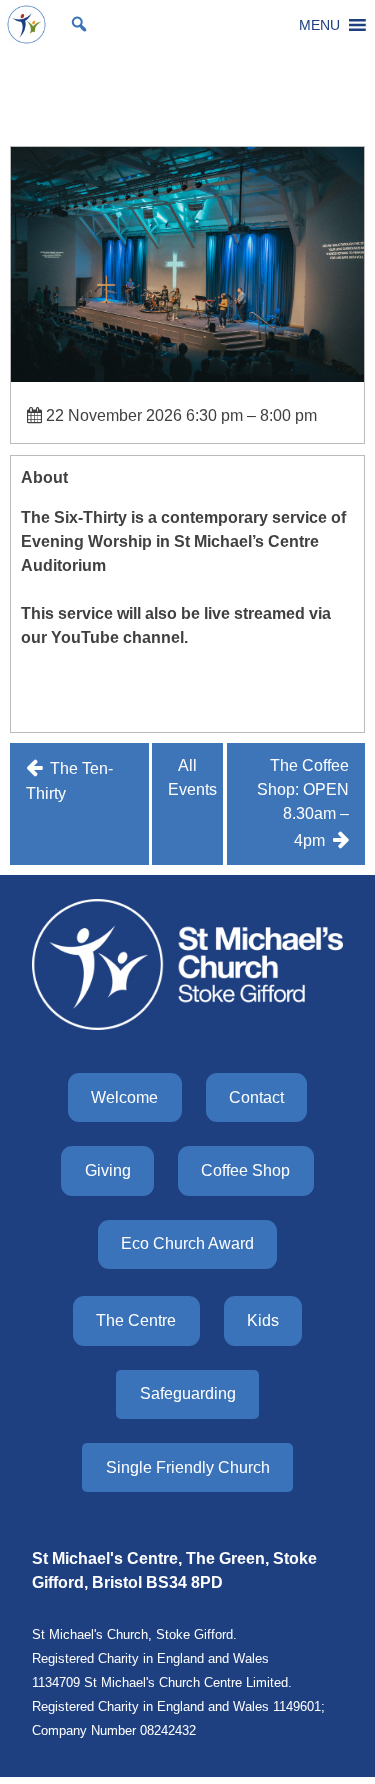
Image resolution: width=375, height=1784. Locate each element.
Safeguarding (188, 1393)
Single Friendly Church (188, 1467)
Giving (108, 1170)
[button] (319, 25)
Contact (256, 1097)
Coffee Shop (245, 1170)
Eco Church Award (187, 1243)
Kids (263, 1320)
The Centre (136, 1320)
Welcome (124, 1097)
